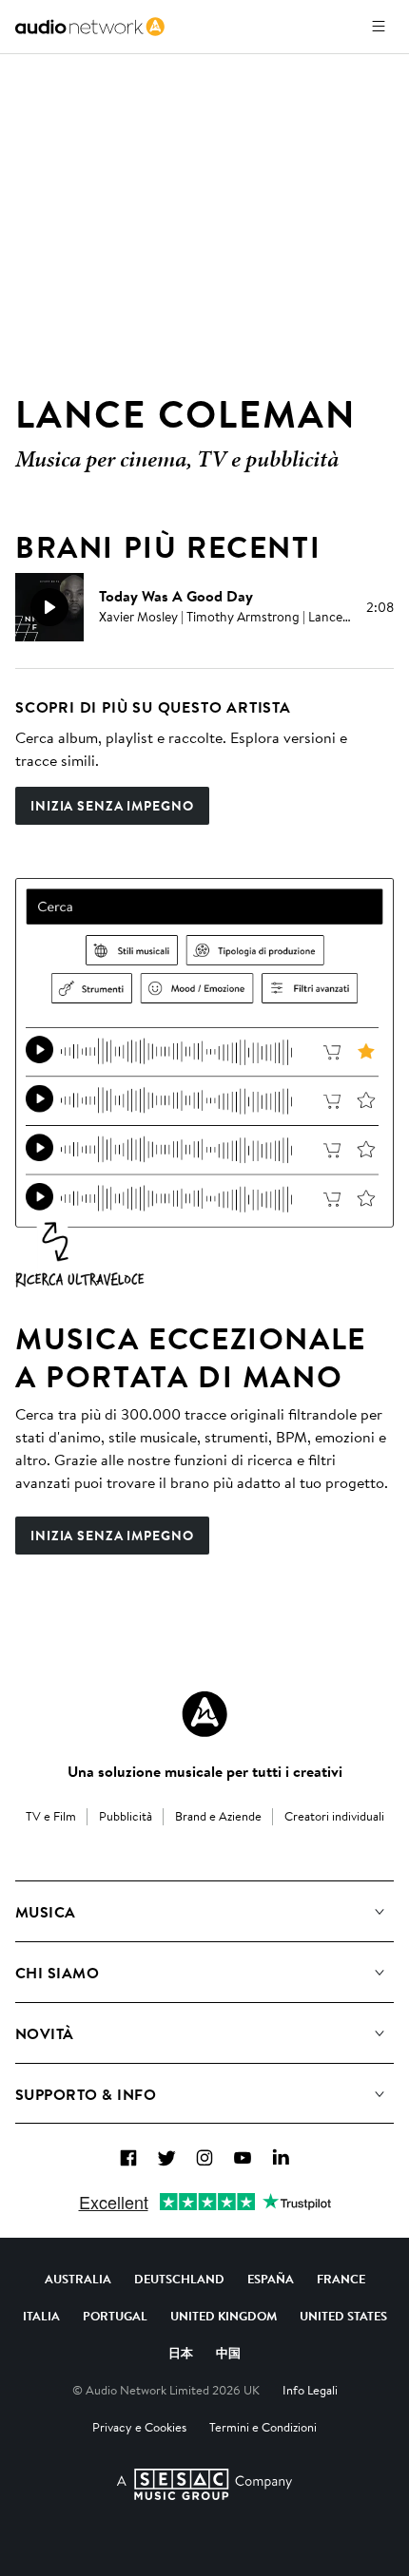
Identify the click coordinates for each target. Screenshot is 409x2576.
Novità (45, 2033)
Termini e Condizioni (263, 2427)
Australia (78, 2279)
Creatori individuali (334, 1816)
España (271, 2279)
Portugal (115, 2316)
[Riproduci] (49, 607)
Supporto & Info (86, 2094)
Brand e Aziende (218, 1816)
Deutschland (179, 2279)
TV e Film (51, 1816)
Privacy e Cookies (139, 2427)
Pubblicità (126, 1816)
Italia (41, 2316)
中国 (228, 2353)
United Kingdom (224, 2316)
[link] (90, 27)
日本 (181, 2353)
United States (343, 2316)
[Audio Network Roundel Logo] (204, 1714)
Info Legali (310, 2390)
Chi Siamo (57, 1973)
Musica (46, 1912)
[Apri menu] (379, 27)
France (341, 2279)
